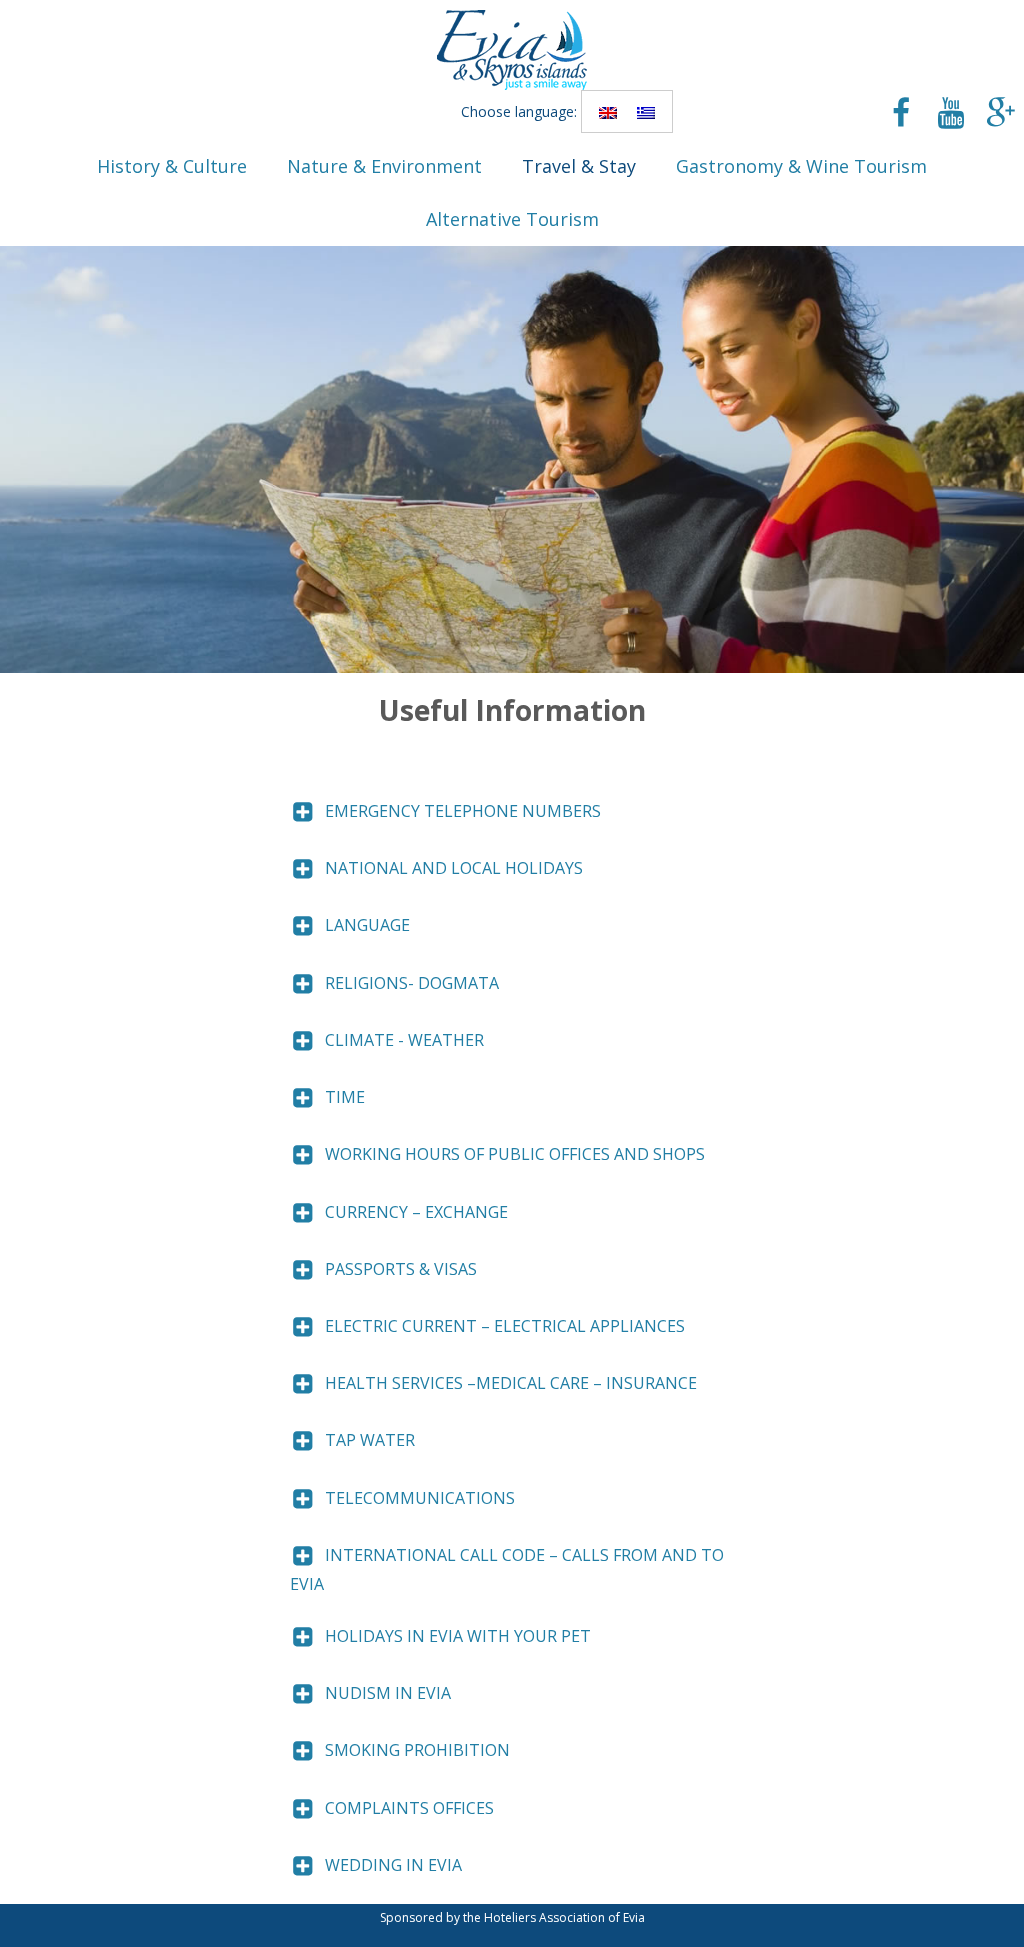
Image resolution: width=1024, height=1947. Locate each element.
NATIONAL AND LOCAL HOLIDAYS (454, 868)
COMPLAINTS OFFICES (409, 1808)
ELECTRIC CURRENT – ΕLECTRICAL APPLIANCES (505, 1326)
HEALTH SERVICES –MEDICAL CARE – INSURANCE (511, 1383)
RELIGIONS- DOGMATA (412, 983)
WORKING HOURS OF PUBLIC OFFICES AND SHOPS (515, 1154)
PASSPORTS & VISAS (401, 1269)
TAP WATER (370, 1440)
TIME (345, 1097)
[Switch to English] (608, 111)
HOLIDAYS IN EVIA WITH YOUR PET (458, 1636)
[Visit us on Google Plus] (1001, 115)
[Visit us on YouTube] (951, 115)
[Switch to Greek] (646, 111)
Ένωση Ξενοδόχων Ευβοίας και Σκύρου (512, 50)
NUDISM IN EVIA (388, 1693)
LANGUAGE (367, 925)
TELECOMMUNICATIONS (420, 1498)
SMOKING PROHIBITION (417, 1750)
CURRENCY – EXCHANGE (416, 1212)
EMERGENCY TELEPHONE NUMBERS (463, 811)
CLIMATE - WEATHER (404, 1040)
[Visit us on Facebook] (901, 115)
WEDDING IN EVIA (393, 1865)
